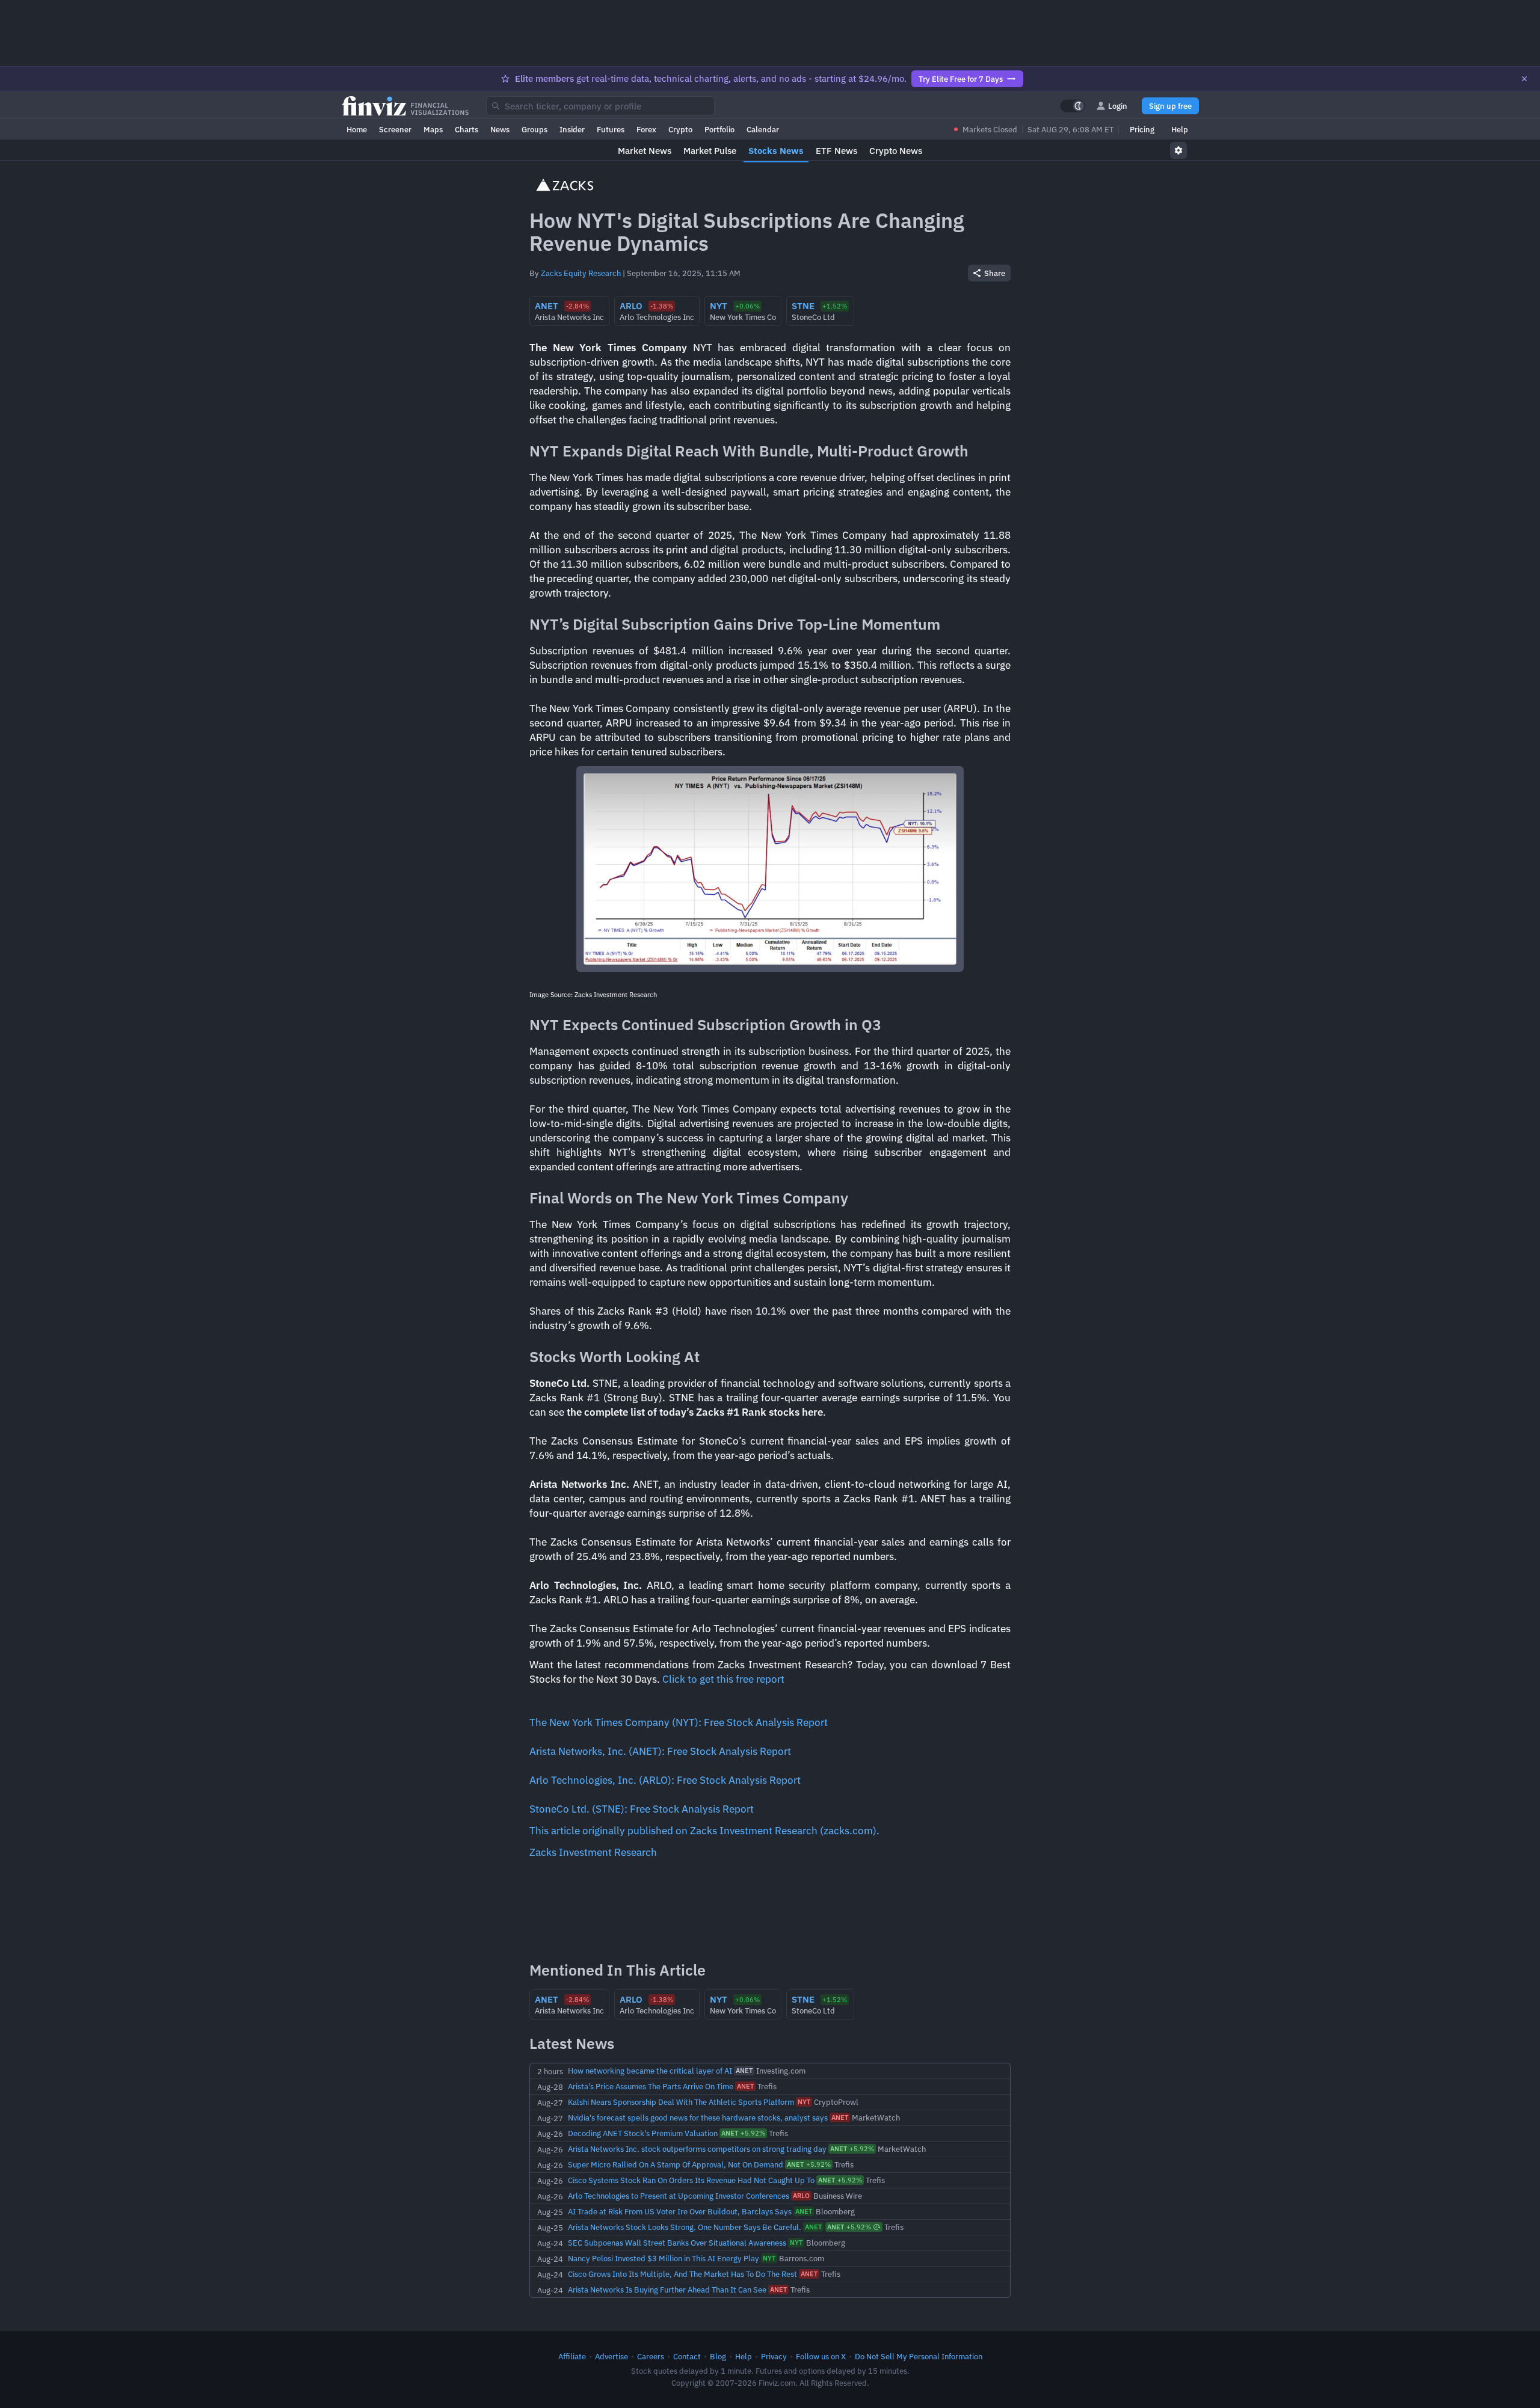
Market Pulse (710, 151)
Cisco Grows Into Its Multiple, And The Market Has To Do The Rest (682, 2274)
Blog (718, 2356)
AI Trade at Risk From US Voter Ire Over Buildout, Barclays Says (680, 2211)
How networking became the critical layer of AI (650, 2071)
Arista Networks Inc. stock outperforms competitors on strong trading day (697, 2149)
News (500, 129)
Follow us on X (821, 2356)
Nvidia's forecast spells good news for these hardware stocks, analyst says (698, 2118)
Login (1118, 106)
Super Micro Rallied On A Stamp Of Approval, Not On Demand (676, 2164)
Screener (395, 129)
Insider (572, 129)
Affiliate (572, 2356)
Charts (467, 129)
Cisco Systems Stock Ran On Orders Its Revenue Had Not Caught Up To (691, 2180)
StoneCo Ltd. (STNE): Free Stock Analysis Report (642, 1809)
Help (1180, 129)
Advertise (611, 2356)
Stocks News (776, 151)
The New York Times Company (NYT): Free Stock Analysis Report (679, 1722)
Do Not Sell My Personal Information (919, 2356)
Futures (611, 129)
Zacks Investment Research (593, 1852)
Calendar (763, 129)
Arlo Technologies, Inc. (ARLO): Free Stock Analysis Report (665, 1780)
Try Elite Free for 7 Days (961, 79)
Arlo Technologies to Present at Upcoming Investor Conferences (679, 2196)
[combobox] (600, 106)
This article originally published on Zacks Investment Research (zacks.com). (704, 1831)
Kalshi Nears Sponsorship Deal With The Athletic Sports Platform (681, 2102)
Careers (651, 2356)
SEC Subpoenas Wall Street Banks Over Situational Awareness (677, 2243)
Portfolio (719, 129)
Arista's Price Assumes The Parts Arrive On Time (651, 2086)
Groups (534, 129)
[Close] (1524, 79)
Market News (645, 151)
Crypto (680, 129)
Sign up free (1170, 106)
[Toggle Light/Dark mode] (1073, 106)
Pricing (1142, 129)
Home (357, 129)
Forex (646, 129)
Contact (687, 2356)
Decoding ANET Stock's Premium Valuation (643, 2133)
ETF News (836, 151)
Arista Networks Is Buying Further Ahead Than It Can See (667, 2290)
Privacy (774, 2356)
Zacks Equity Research (581, 273)
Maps (433, 129)
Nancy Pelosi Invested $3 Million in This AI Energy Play (664, 2258)
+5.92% (743, 2133)
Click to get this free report (723, 1679)
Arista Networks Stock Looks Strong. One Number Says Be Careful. (685, 2227)
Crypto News (896, 151)
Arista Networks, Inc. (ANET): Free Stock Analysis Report (660, 1751)
